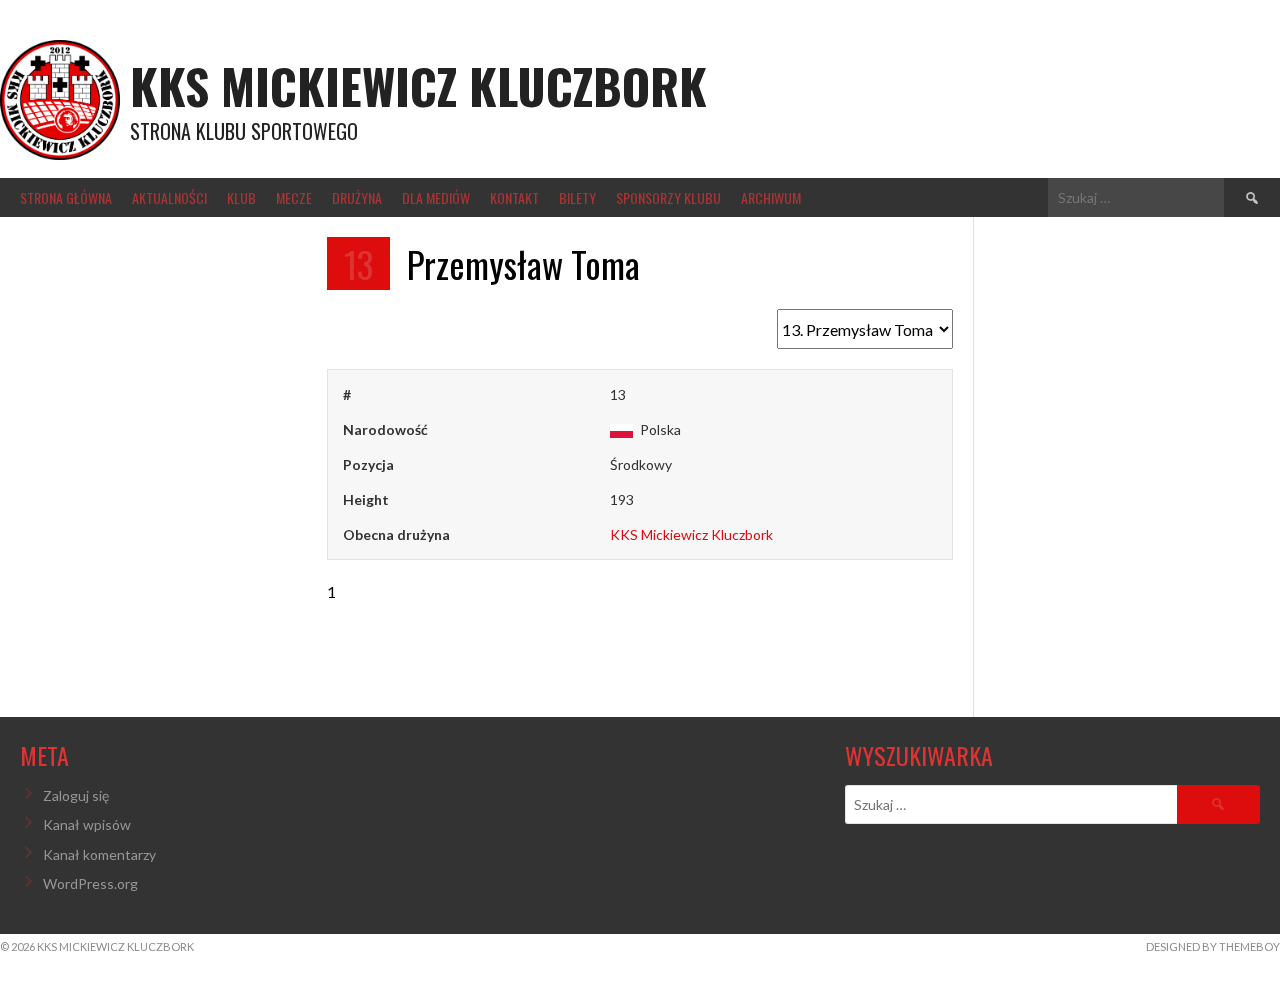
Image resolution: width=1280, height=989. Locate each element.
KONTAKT (514, 197)
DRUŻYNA (357, 197)
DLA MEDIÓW (436, 197)
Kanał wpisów (87, 824)
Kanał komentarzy (99, 854)
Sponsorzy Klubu (668, 197)
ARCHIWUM (771, 197)
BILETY (577, 197)
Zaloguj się (76, 795)
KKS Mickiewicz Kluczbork (418, 85)
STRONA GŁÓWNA (66, 197)
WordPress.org (90, 883)
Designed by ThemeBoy (1213, 946)
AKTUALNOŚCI (169, 197)
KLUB (241, 197)
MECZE (294, 197)
